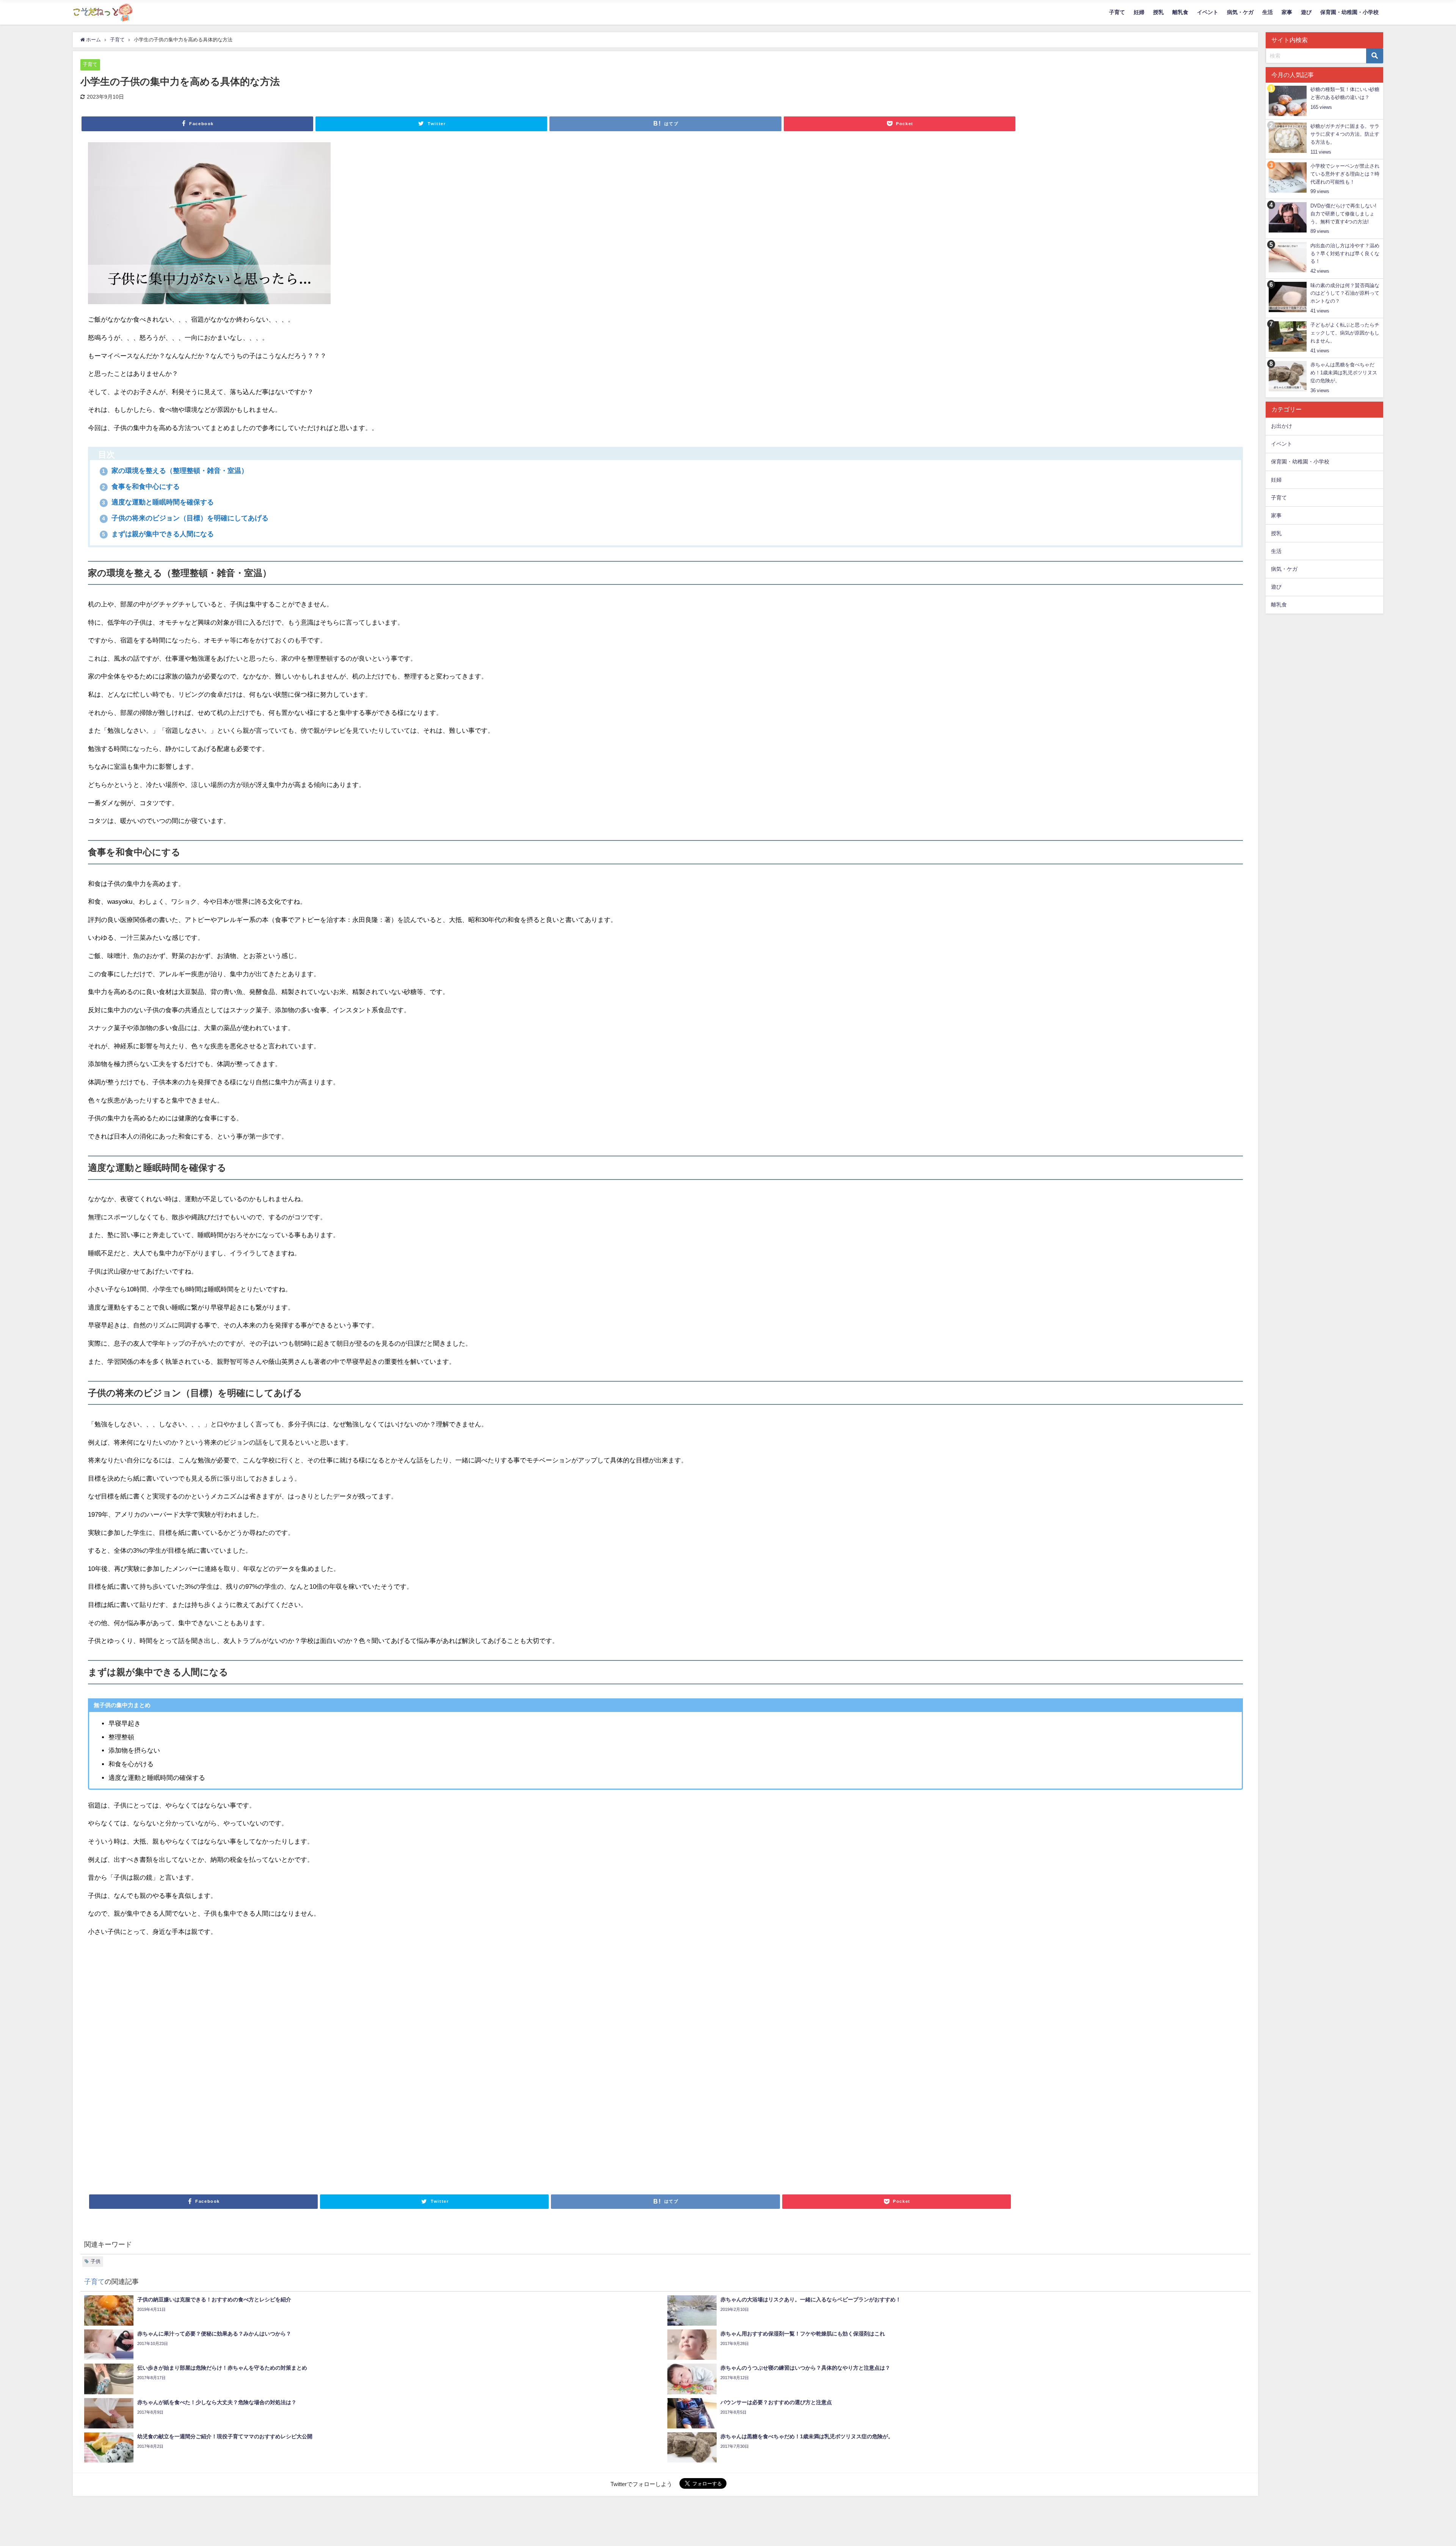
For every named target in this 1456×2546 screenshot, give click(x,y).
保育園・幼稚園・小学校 (1349, 12)
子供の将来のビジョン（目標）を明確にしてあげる (185, 518)
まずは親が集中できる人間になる (158, 534)
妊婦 (1139, 12)
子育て (1117, 12)
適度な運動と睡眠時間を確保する (158, 502)
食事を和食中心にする (141, 487)
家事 (1287, 12)
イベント (1208, 12)
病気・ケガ (1240, 12)
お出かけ (1282, 426)
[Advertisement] (315, 2064)
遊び (1306, 12)
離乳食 (1180, 12)
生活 (1268, 12)
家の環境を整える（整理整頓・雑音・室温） (175, 471)
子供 (96, 2261)
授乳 (1158, 12)
